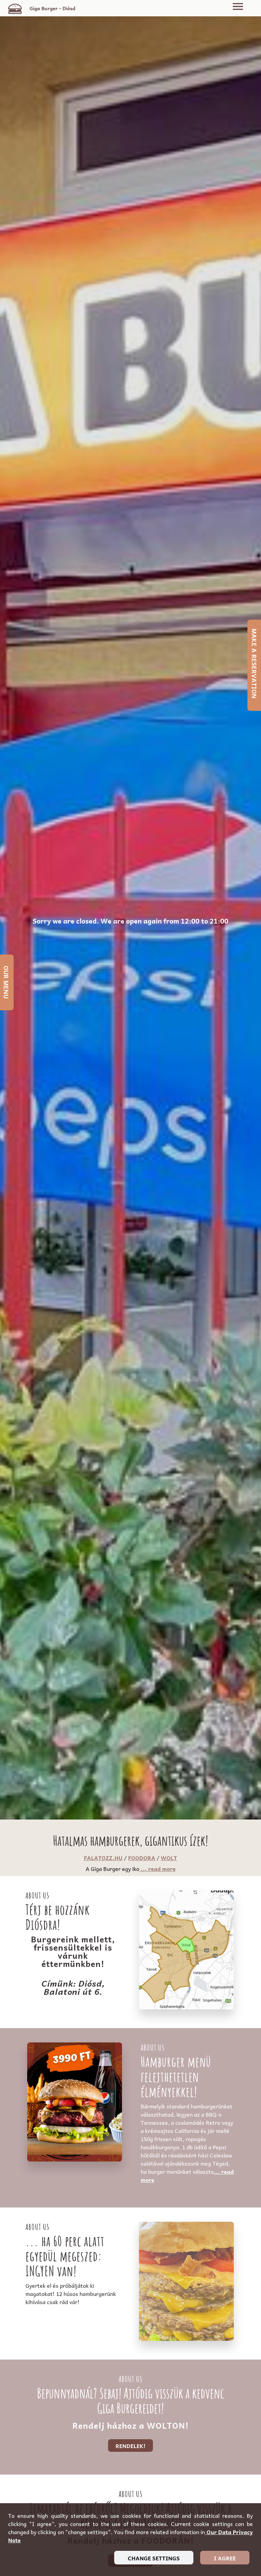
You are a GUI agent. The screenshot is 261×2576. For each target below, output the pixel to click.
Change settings (154, 2558)
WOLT (169, 1858)
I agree (225, 2558)
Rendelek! (130, 2446)
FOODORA (142, 1858)
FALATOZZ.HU (103, 1858)
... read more (158, 1869)
